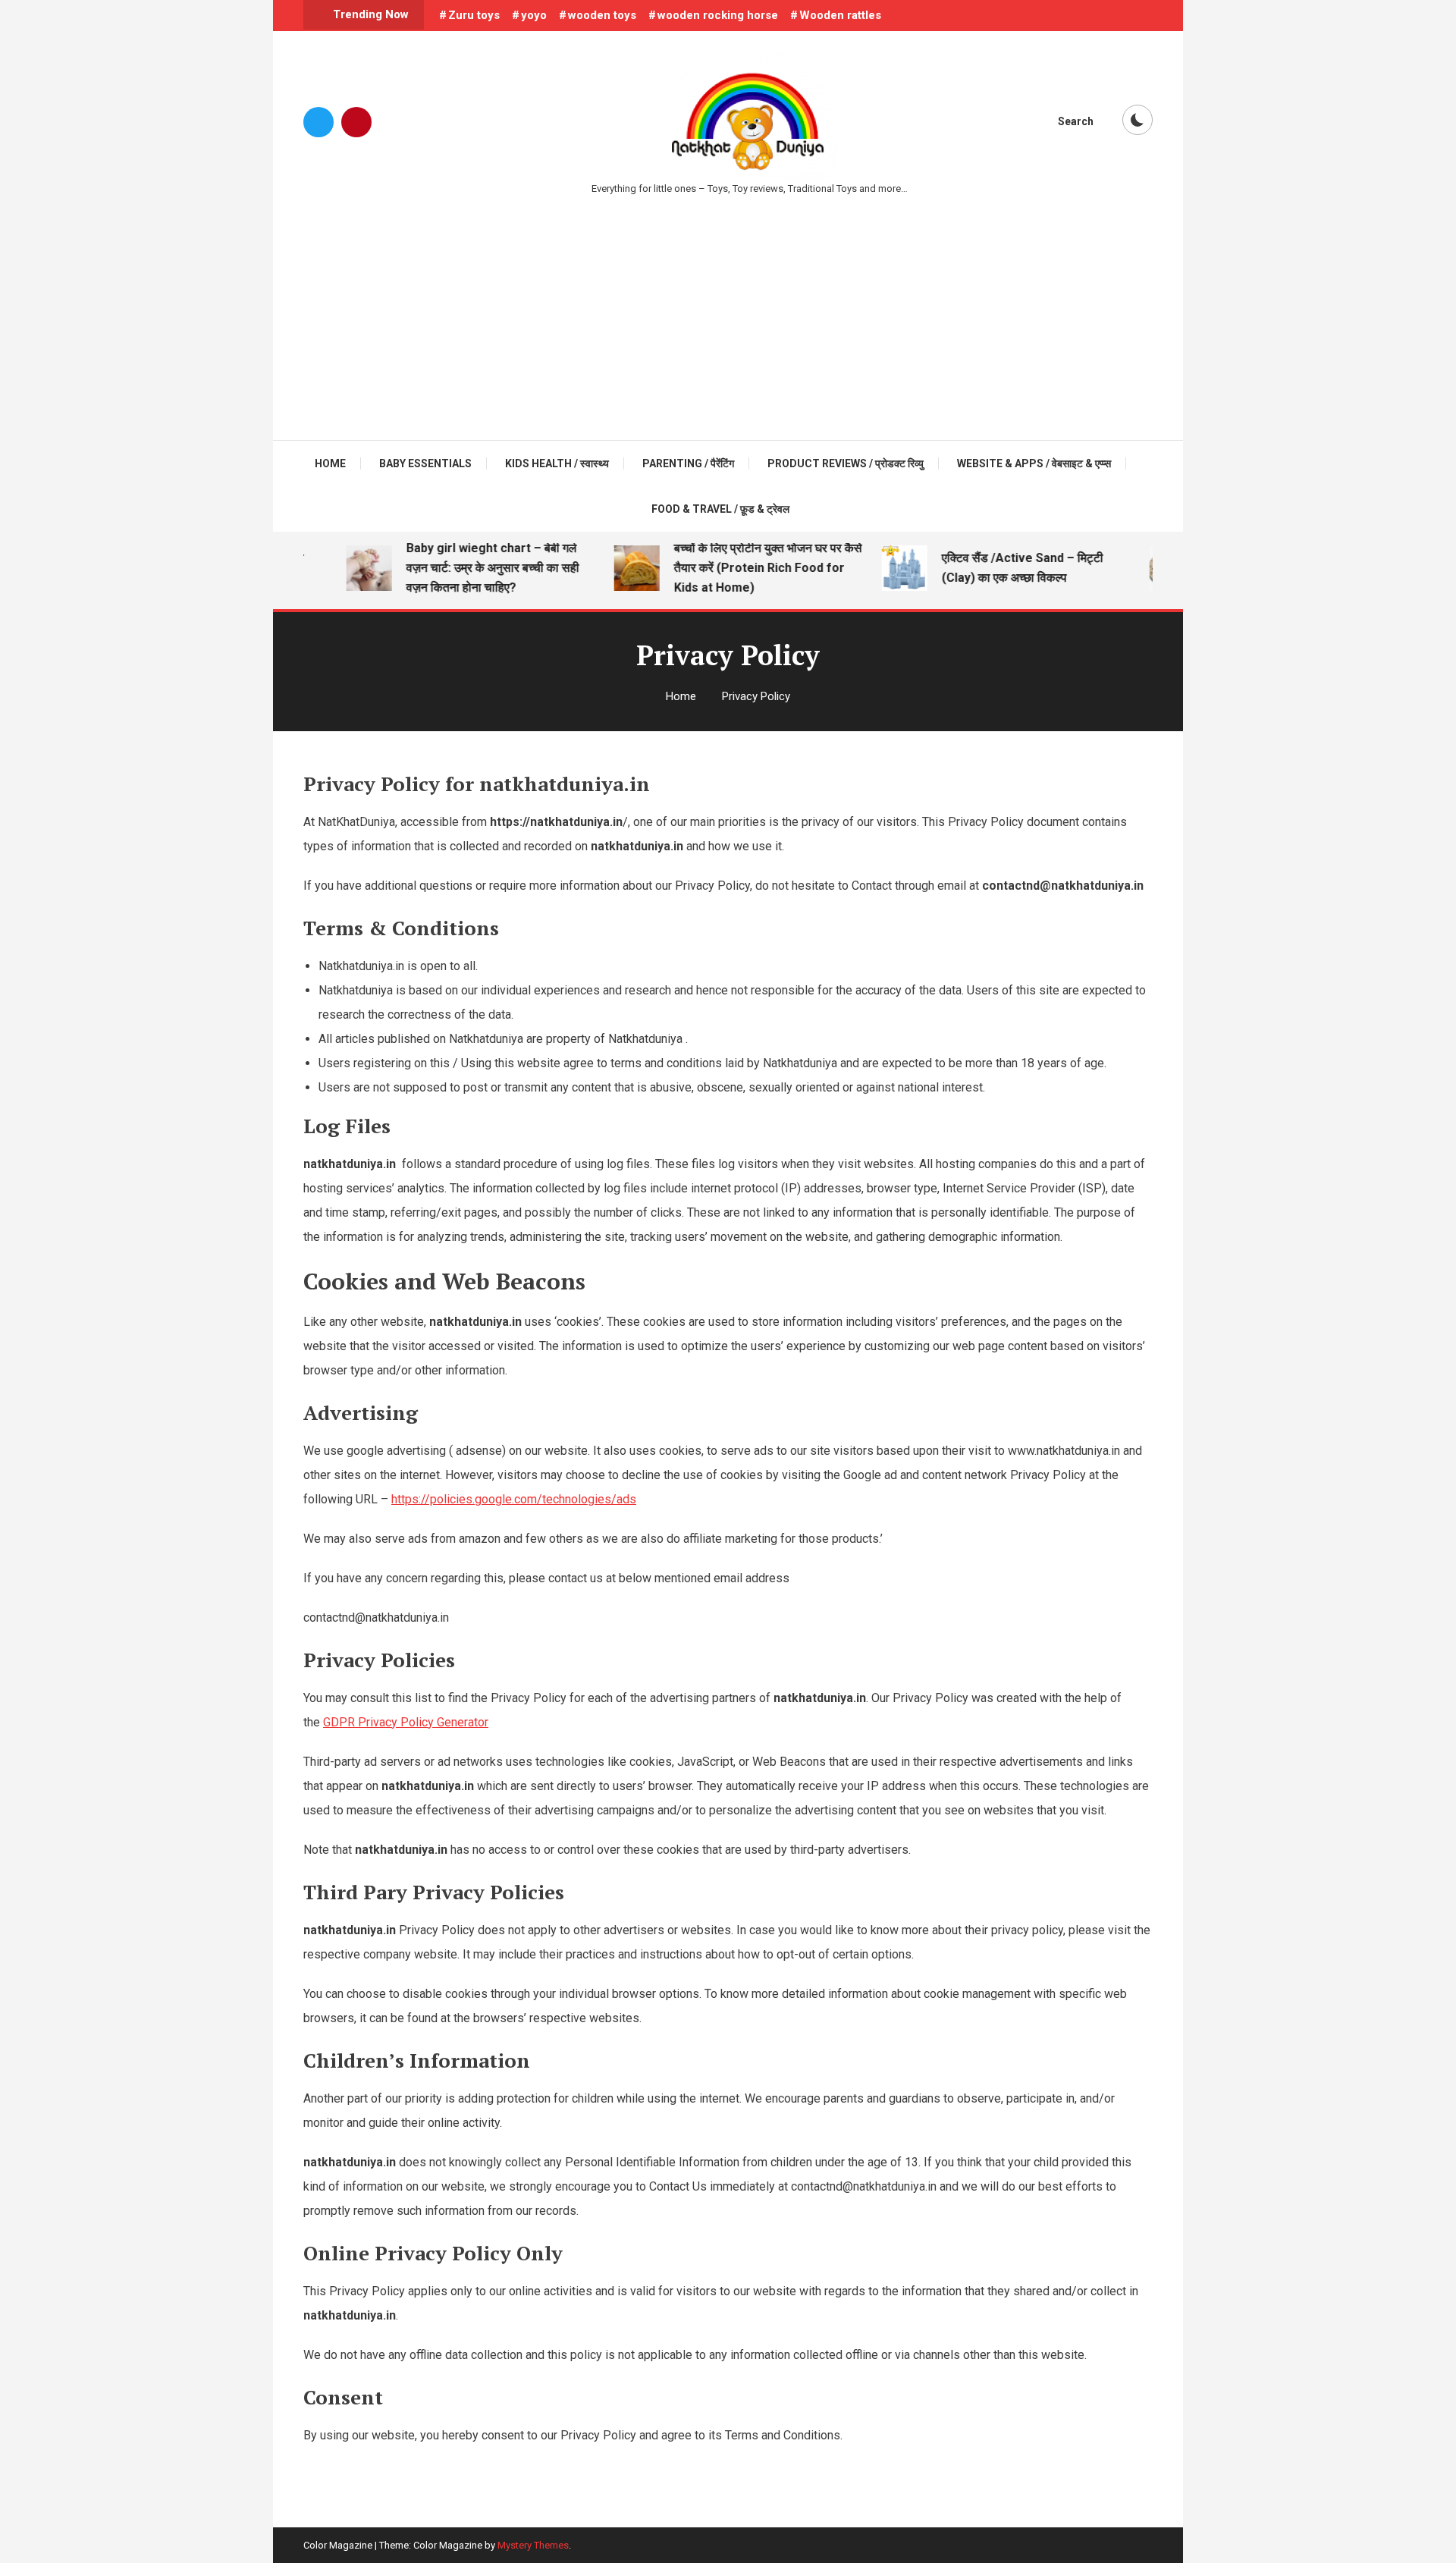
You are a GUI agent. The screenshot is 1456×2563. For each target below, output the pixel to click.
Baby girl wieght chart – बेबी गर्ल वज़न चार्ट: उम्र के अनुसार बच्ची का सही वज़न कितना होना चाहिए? (469, 568)
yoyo (534, 15)
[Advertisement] (728, 311)
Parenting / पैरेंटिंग (688, 463)
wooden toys (602, 15)
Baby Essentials (425, 463)
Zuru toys (474, 15)
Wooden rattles (840, 15)
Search (1076, 121)
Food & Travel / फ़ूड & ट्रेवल (720, 509)
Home (330, 463)
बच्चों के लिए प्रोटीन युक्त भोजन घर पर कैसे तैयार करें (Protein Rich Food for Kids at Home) (744, 568)
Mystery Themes (533, 2545)
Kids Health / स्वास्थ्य (557, 463)
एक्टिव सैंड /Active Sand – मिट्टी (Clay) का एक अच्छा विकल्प (998, 568)
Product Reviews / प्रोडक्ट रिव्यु (846, 463)
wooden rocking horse (718, 15)
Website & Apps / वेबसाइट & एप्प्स (1034, 463)
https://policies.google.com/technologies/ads (514, 1499)
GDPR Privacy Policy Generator (406, 1722)
